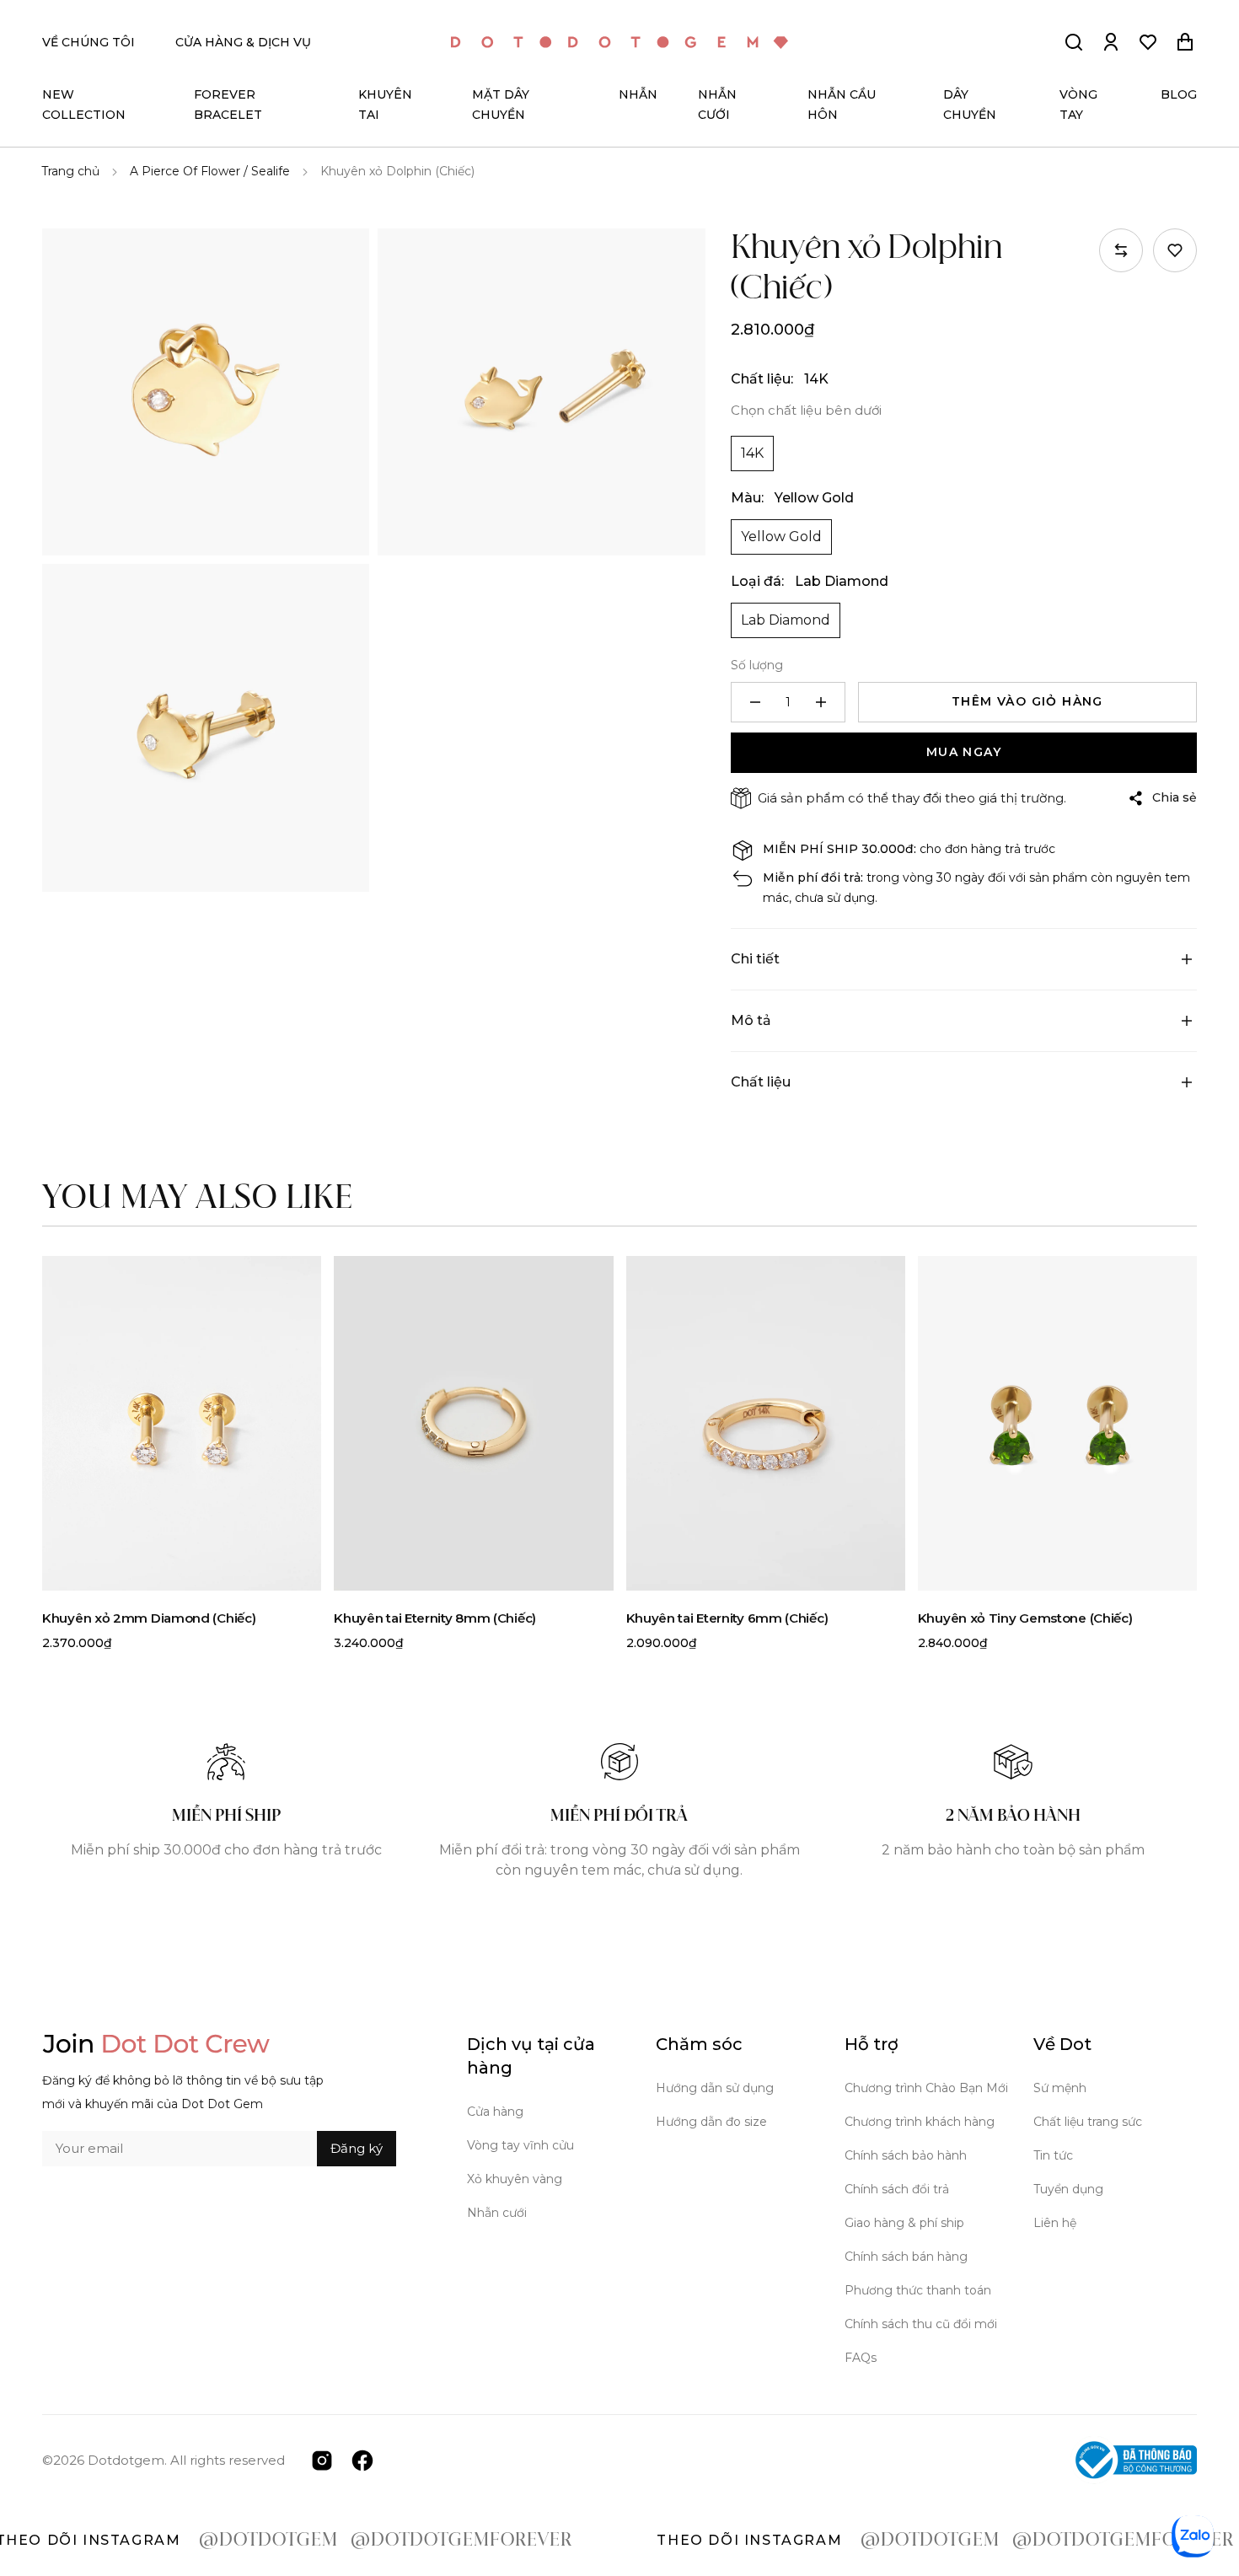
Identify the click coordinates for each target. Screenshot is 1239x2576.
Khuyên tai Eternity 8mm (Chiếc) (435, 1618)
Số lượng (757, 665)
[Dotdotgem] (619, 43)
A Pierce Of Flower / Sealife (210, 171)
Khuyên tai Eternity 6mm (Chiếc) (727, 1618)
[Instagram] (322, 2459)
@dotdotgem (203, 2541)
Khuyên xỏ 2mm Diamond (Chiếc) (149, 1618)
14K (752, 453)
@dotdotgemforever (396, 2541)
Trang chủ (70, 171)
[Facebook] (362, 2459)
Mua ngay (964, 752)
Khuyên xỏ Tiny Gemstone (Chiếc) (1025, 1618)
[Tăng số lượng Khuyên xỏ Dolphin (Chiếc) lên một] (821, 702)
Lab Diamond (786, 620)
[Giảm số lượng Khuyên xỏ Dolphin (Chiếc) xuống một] (755, 702)
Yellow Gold (781, 537)
